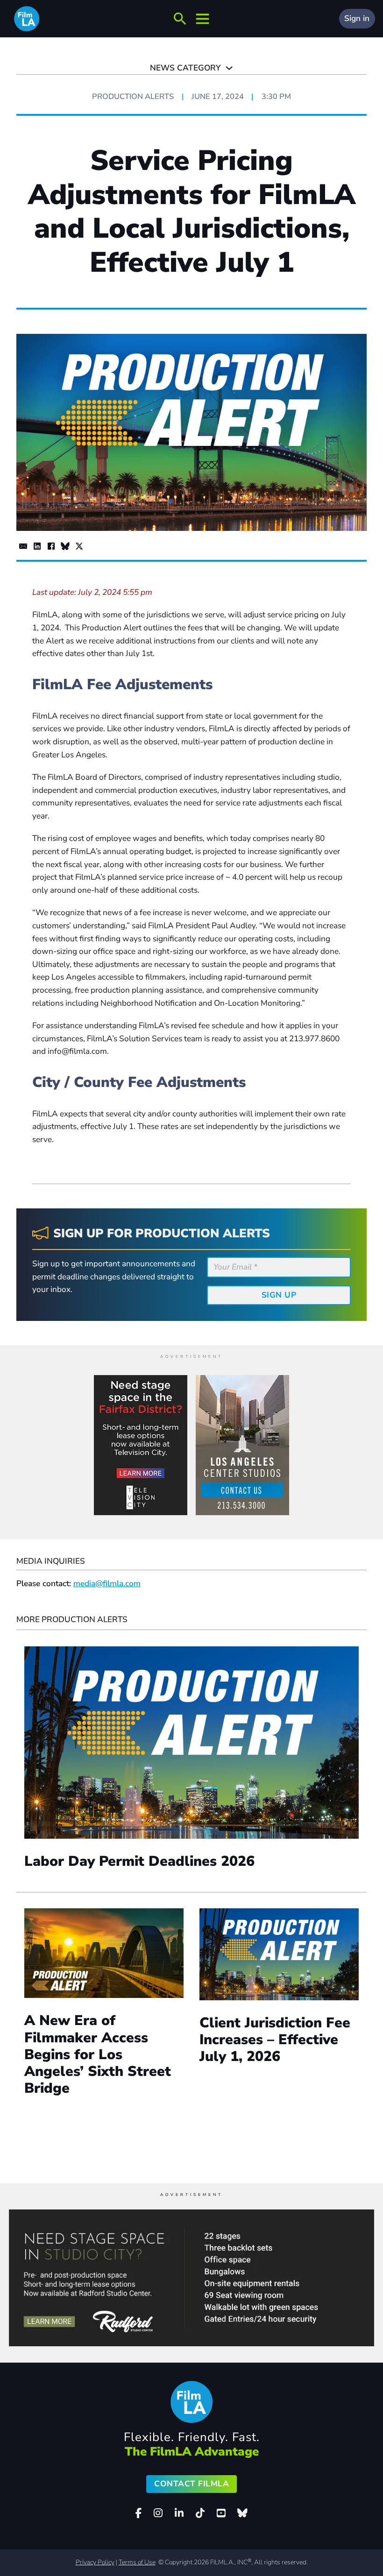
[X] (79, 546)
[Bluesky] (65, 546)
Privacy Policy (95, 2562)
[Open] (180, 19)
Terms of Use (137, 2562)
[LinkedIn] (37, 546)
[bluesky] (242, 2513)
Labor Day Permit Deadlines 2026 (139, 1861)
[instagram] (158, 2513)
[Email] (23, 546)
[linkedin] (179, 2513)
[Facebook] (51, 546)
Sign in (357, 18)
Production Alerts (133, 96)
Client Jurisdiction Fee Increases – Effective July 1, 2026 (275, 2040)
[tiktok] (200, 2513)
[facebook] (139, 2513)
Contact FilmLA (191, 2484)
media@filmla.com (107, 1584)
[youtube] (221, 2513)
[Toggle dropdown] (229, 68)
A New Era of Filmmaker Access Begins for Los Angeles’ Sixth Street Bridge (98, 2054)
